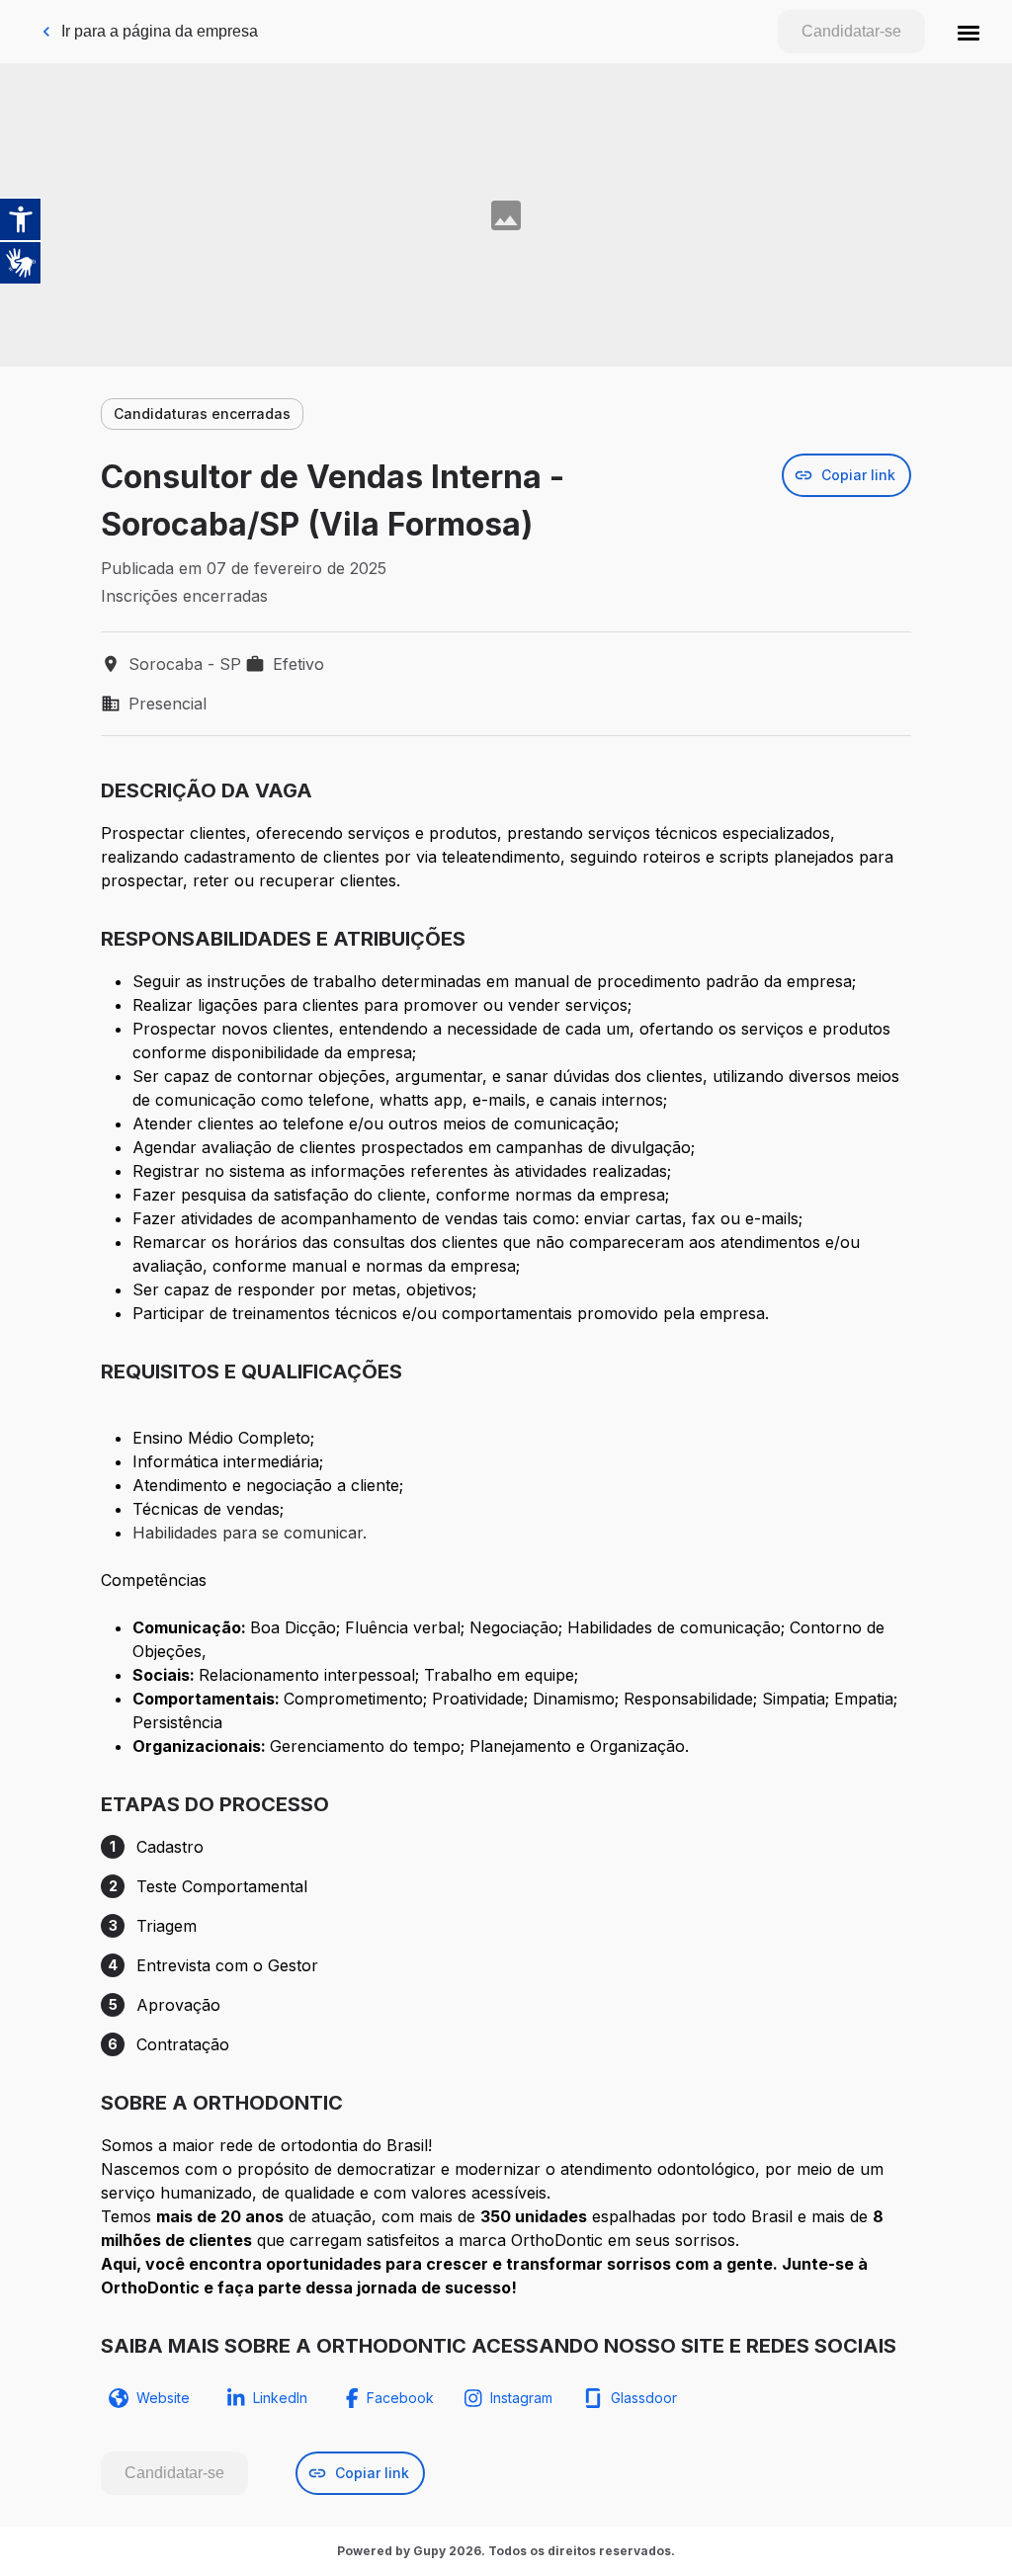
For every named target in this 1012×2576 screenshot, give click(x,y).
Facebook (400, 2398)
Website (163, 2398)
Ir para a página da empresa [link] (160, 31)
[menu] (969, 32)
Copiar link (858, 475)
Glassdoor (644, 2398)
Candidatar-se (851, 31)
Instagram (521, 2398)
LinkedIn (280, 2398)
